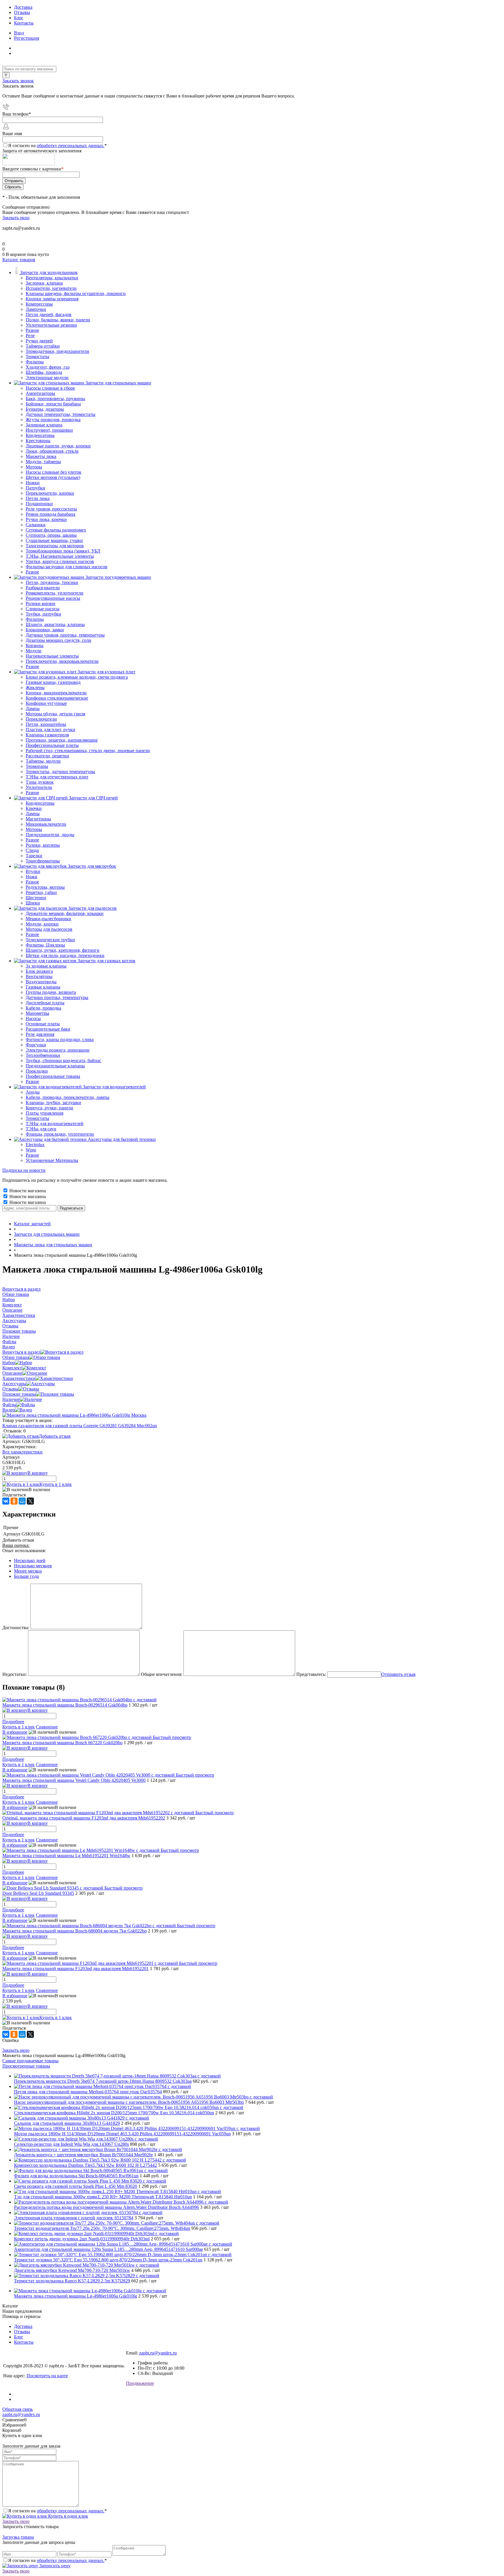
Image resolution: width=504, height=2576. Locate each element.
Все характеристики (22, 1452)
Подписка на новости (24, 1170)
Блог (19, 18)
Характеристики (19, 1378)
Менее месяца (28, 1571)
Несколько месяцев (33, 1566)
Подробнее (13, 1722)
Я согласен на (57, 145)
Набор (9, 1363)
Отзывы (22, 12)
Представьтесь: (311, 1674)
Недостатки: (15, 1674)
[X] (30, 1501)
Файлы (9, 1405)
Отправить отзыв (398, 1674)
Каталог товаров (19, 260)
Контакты (24, 23)
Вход (19, 33)
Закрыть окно (16, 218)
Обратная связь (17, 2409)
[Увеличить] (74, 1415)
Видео (9, 1410)
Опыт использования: (24, 1551)
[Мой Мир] (22, 1501)
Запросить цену (54, 2566)
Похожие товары (19, 1394)
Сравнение (47, 1727)
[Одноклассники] (14, 1501)
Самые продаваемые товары (30, 2061)
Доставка (23, 7)
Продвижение (140, 2383)
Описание (12, 1373)
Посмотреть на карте (47, 2376)
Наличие (11, 1399)
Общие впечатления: (162, 1674)
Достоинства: (16, 1628)
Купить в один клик (68, 2516)
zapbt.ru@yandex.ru (158, 2353)
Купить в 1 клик (56, 1484)
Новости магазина (27, 1191)
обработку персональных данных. (71, 145)
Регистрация (27, 38)
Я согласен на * (57, 2511)
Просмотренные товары (26, 2066)
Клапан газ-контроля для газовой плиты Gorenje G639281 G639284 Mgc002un (80, 1426)
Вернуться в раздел (21, 1352)
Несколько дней (30, 1560)
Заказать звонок (18, 81)
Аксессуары (14, 1384)
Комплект (12, 1368)
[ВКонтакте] (6, 1501)
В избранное (15, 1732)
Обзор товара (16, 1357)
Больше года (26, 1576)
